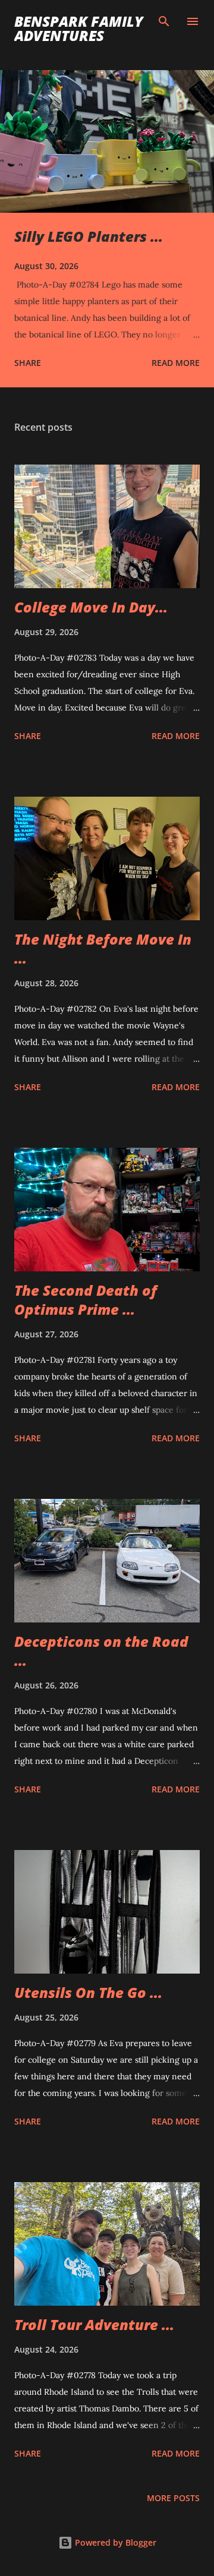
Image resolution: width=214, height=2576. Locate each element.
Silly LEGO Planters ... (89, 236)
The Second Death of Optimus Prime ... (86, 1300)
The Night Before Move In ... (103, 948)
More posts (173, 2498)
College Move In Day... (91, 607)
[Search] (164, 21)
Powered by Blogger (114, 2542)
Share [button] (28, 363)
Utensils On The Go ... (88, 1992)
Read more (176, 363)
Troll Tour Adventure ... (94, 2324)
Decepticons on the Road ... (101, 1651)
